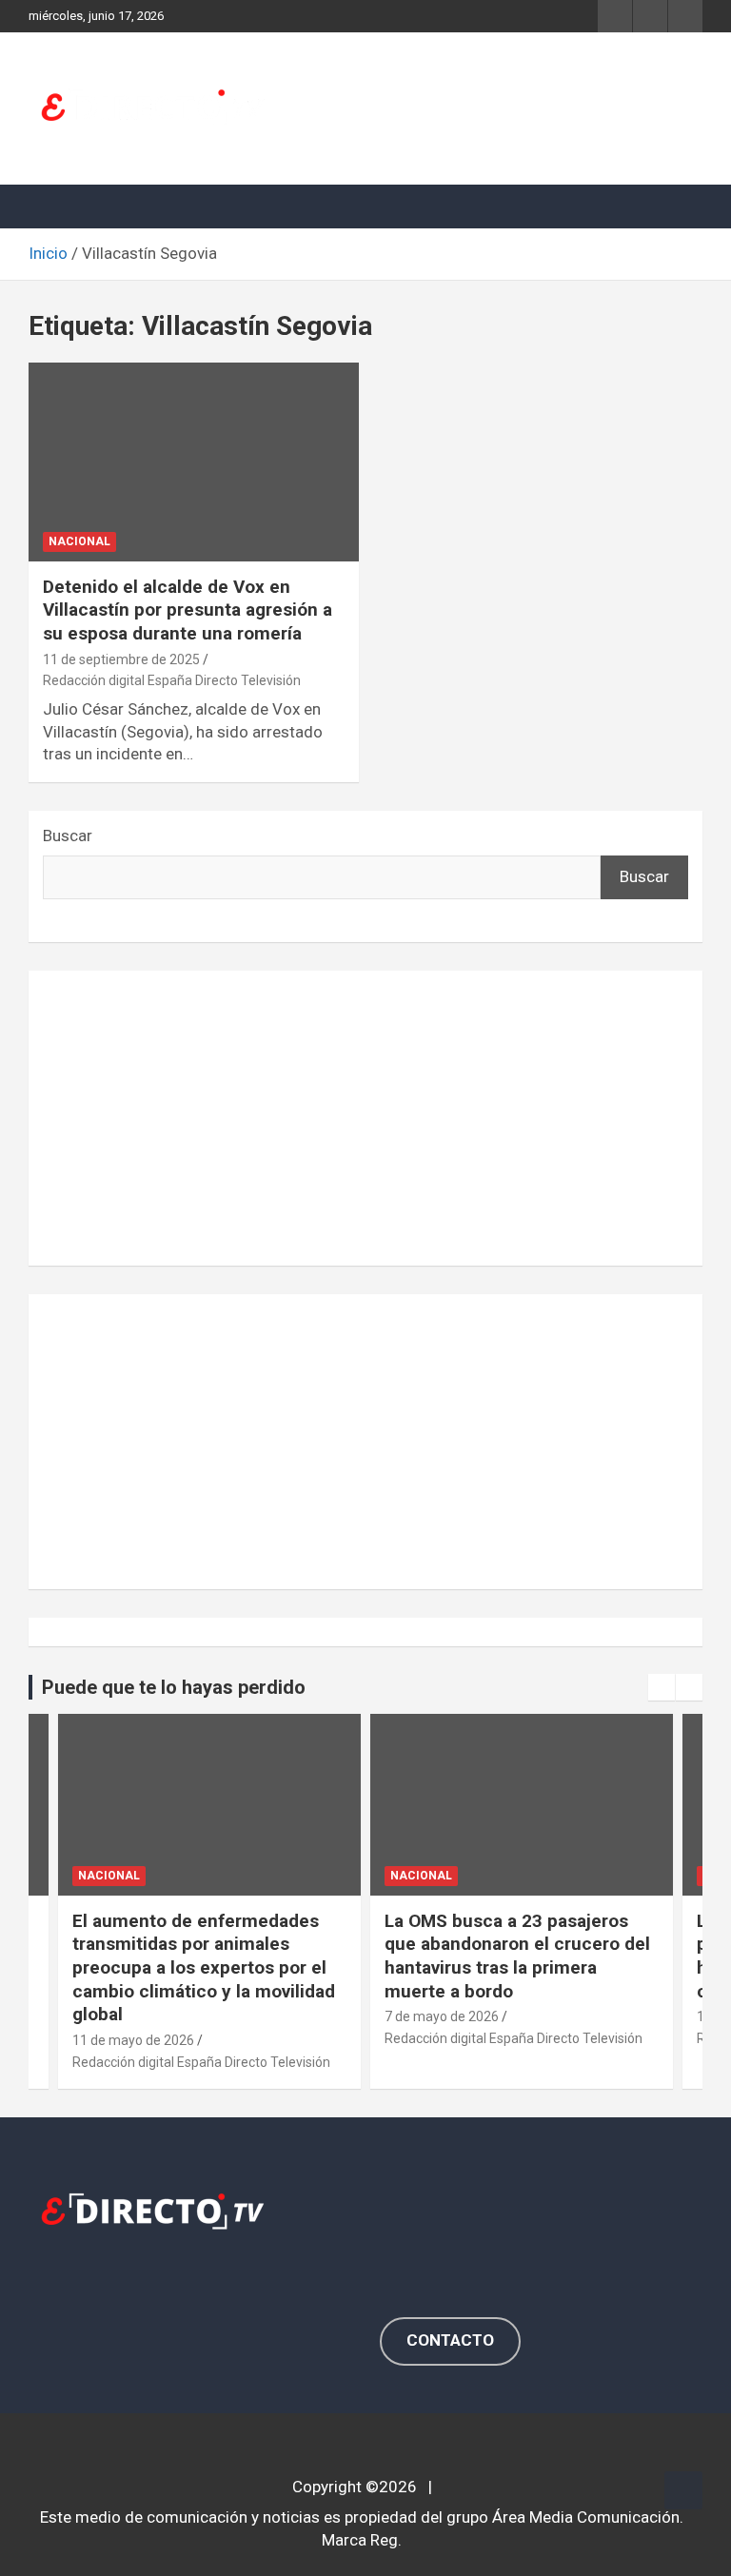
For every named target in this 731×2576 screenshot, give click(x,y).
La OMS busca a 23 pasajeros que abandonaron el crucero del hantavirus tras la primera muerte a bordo (517, 1956)
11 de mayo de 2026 (133, 2040)
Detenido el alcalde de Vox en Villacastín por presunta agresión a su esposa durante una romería (188, 610)
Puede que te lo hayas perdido (174, 1687)
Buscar (68, 836)
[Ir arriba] (683, 2490)
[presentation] (662, 1687)
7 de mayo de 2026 (442, 2016)
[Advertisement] (365, 1118)
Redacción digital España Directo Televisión (172, 680)
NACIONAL (79, 541)
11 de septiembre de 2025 (121, 659)
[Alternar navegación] (52, 206)
